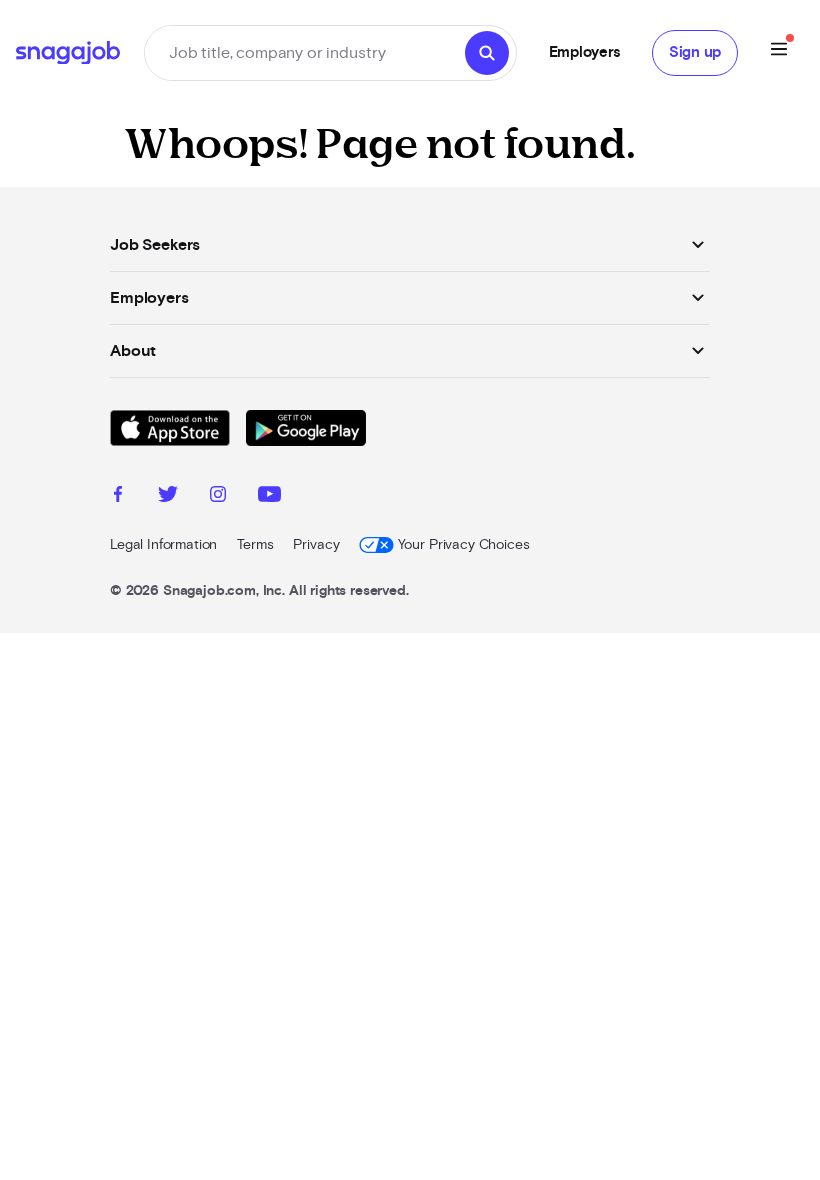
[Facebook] (118, 497)
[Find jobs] (487, 53)
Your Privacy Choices (463, 545)
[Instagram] (218, 497)
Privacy (316, 545)
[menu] (779, 52)
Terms (255, 545)
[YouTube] (269, 497)
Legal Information (163, 545)
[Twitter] (168, 497)
